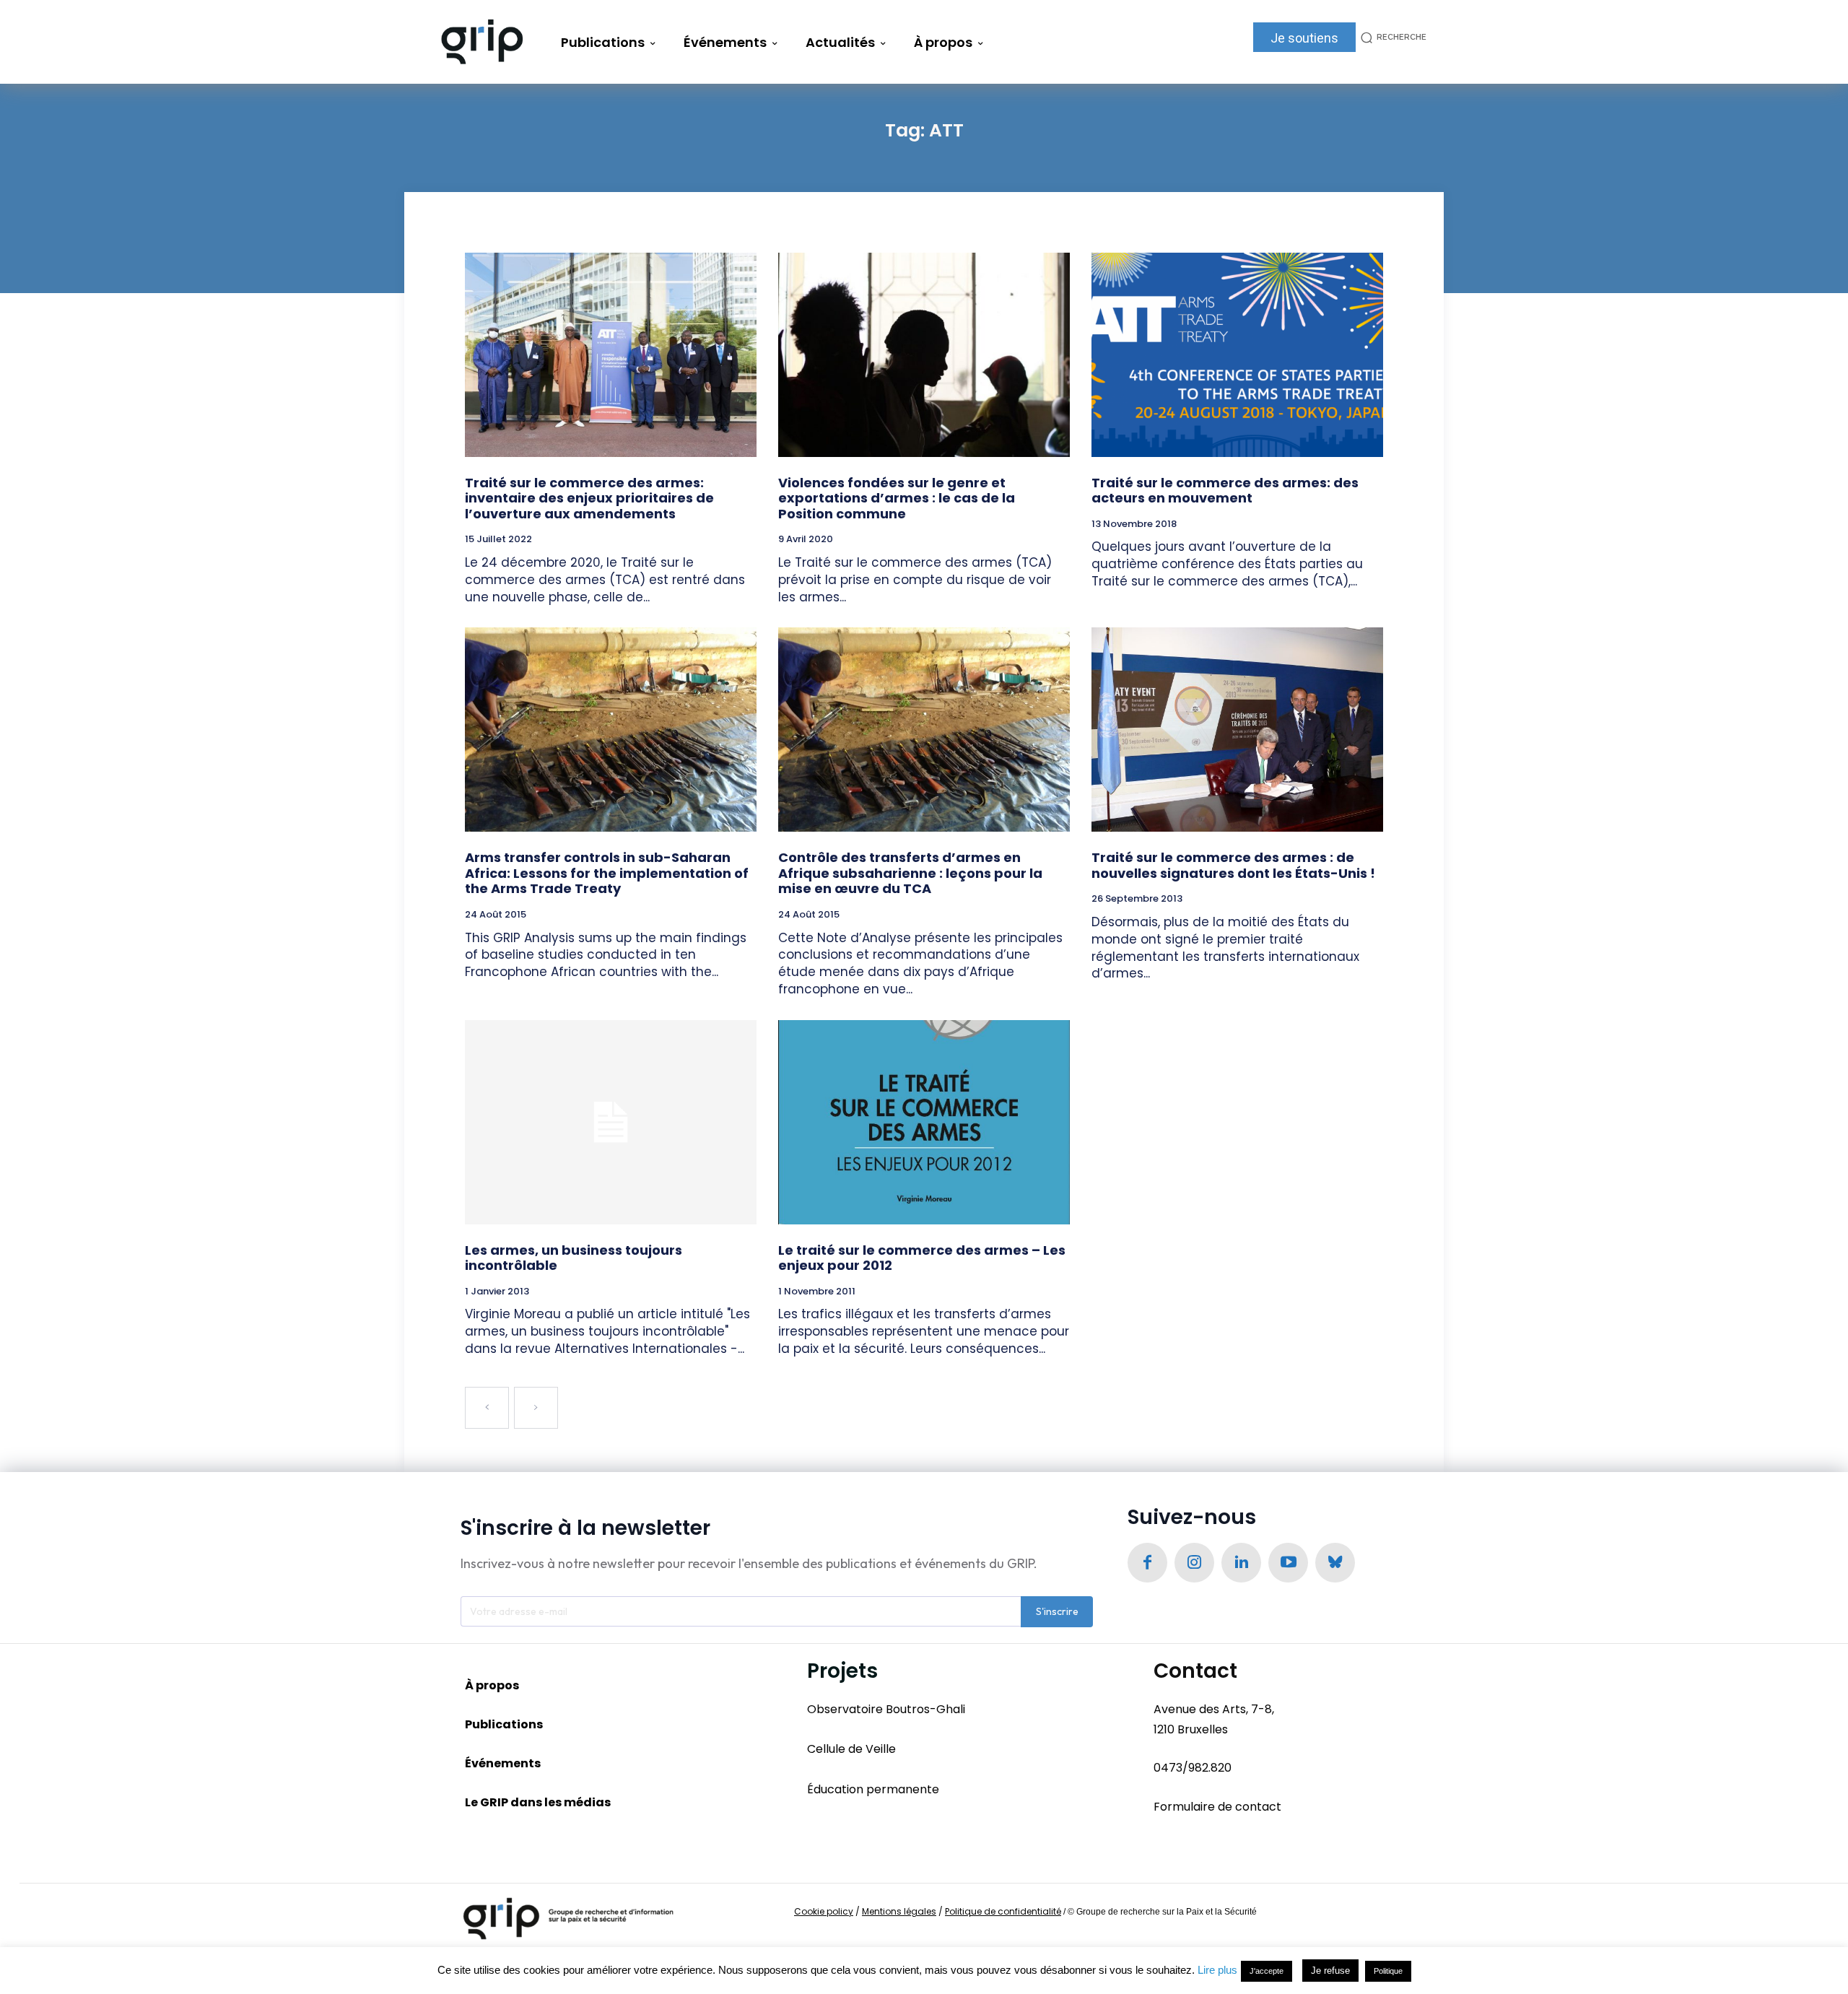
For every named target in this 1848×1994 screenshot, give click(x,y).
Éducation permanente (873, 1789)
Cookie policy (824, 1911)
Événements (503, 1763)
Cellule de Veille (851, 1749)
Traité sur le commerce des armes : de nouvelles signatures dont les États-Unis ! (1233, 865)
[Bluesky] (1335, 1563)
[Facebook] (1147, 1563)
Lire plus (1217, 1970)
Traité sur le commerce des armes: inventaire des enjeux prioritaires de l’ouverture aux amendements (589, 498)
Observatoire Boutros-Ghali (886, 1709)
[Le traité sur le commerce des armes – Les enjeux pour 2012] (924, 1122)
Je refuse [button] (1330, 1971)
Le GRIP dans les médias (538, 1802)
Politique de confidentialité (1003, 1911)
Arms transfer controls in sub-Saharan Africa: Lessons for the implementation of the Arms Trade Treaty (607, 873)
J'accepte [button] (1267, 1971)
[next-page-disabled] (536, 1408)
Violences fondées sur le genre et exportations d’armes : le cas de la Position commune (897, 498)
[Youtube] (1288, 1563)
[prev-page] (487, 1408)
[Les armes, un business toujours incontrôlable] (611, 1122)
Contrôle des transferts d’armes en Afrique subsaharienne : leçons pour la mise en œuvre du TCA (910, 873)
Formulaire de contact (1217, 1807)
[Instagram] (1194, 1563)
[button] (1391, 37)
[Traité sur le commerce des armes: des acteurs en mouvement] (1237, 355)
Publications (504, 1724)
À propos (492, 1685)
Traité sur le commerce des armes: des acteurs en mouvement (1225, 491)
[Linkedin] (1241, 1563)
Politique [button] (1388, 1971)
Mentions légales (899, 1911)
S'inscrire (1057, 1611)
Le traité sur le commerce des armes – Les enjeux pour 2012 (922, 1258)
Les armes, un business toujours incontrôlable (574, 1258)
